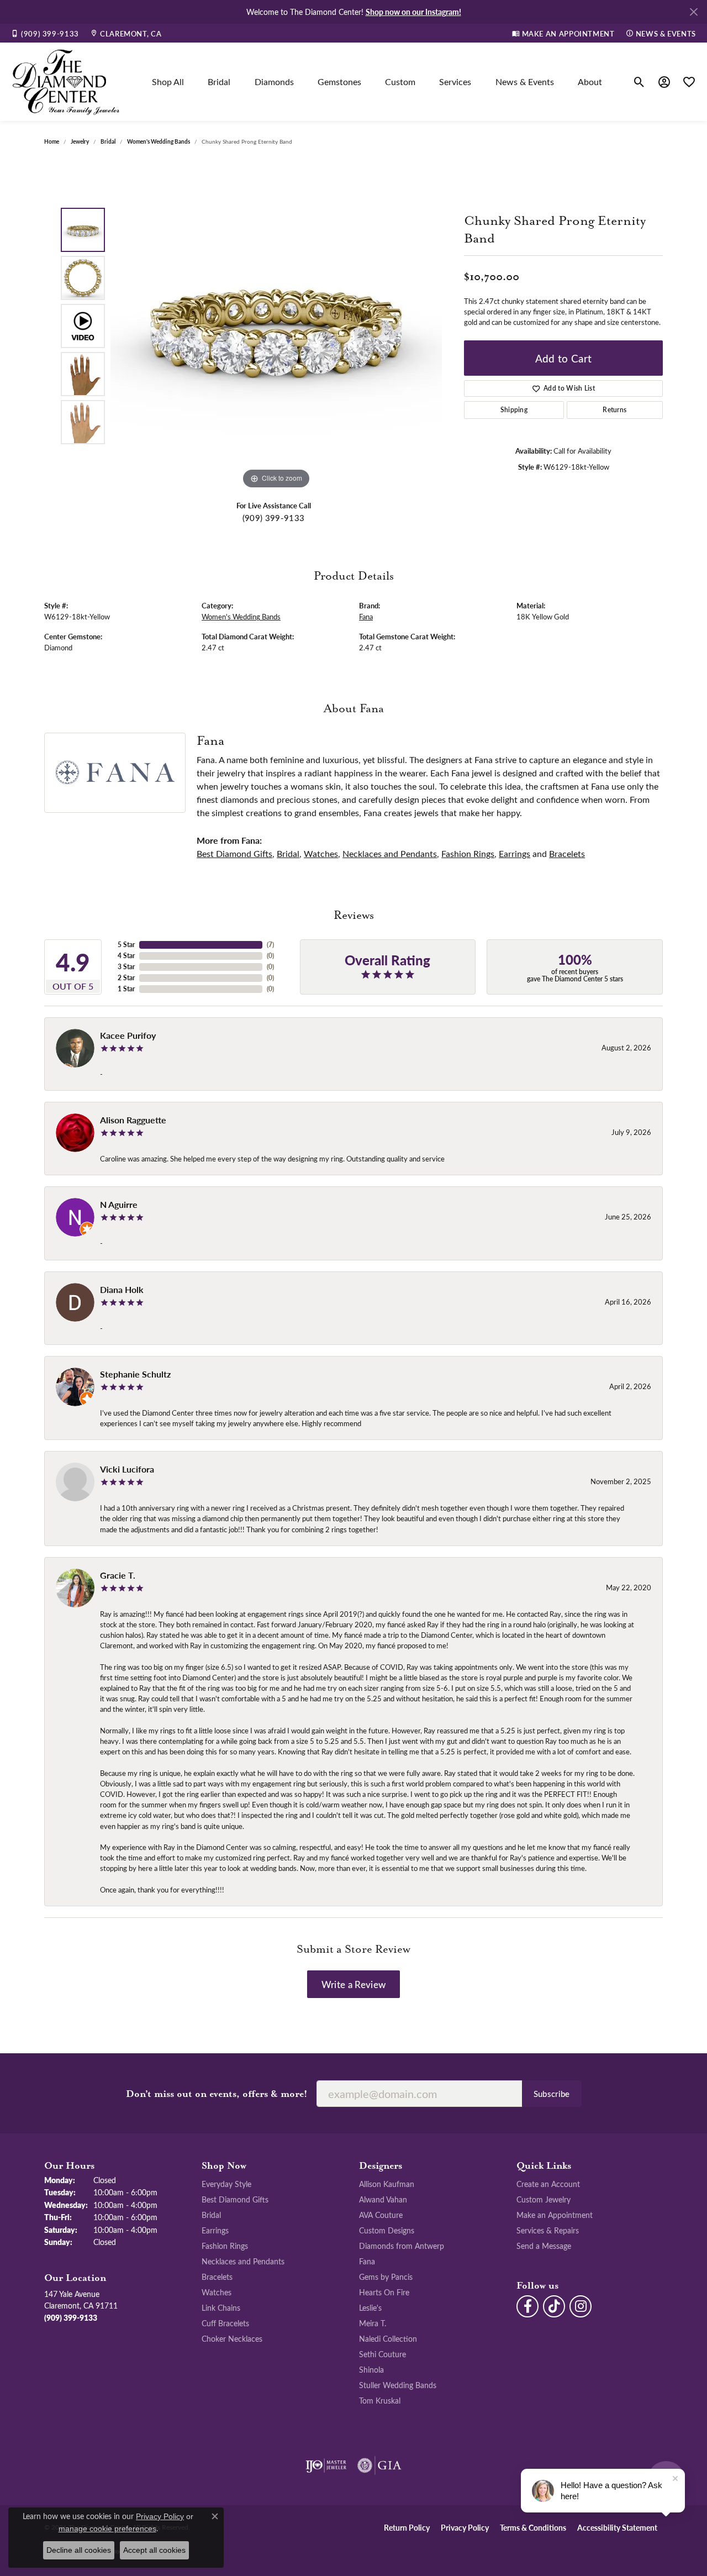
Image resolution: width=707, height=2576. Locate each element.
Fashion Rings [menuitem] (225, 2246)
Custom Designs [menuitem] (387, 2230)
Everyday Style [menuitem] (226, 2184)
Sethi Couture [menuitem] (382, 2354)
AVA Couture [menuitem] (381, 2215)
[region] (276, 326)
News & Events (525, 82)
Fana (366, 616)
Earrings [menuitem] (215, 2230)
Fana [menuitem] (367, 2261)
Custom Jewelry (544, 2199)
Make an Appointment (555, 2215)
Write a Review (353, 1984)
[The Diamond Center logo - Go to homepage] (66, 82)
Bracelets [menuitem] (217, 2277)
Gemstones (339, 82)
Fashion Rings (468, 853)
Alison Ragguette (133, 1120)
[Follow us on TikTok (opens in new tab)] (554, 2306)
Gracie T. (118, 1575)
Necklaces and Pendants (390, 853)
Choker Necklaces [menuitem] (232, 2338)
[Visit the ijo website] (326, 2465)
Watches (321, 853)
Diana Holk (122, 1289)
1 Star (126, 989)
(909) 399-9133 (273, 518)
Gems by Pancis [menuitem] (386, 2277)
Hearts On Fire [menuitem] (384, 2292)
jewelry (80, 141)
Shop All (168, 82)
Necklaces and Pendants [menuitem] (243, 2261)
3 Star (126, 967)
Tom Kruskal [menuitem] (380, 2400)
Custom (400, 82)
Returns (614, 410)
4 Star (126, 956)
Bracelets (567, 853)
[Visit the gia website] (379, 2465)
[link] (45, 33)
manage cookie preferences (107, 2528)
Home (52, 141)
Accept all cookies (154, 2550)
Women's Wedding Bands (159, 141)
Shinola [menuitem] (371, 2369)
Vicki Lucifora (127, 1469)
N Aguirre (119, 1204)
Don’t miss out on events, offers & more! (217, 2094)
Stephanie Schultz (135, 1374)
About (590, 82)
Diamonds (274, 82)
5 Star (126, 945)
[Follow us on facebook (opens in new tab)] (527, 2306)
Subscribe (552, 2094)
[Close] (693, 12)
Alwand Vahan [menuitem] (383, 2199)
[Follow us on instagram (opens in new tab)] (581, 2306)
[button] (639, 82)
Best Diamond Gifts (234, 853)
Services (455, 82)
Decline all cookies (79, 2550)
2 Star (126, 978)
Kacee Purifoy (128, 1035)
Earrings (515, 853)
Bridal (219, 82)
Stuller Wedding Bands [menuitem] (398, 2385)
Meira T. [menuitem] (373, 2323)
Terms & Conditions (533, 2527)
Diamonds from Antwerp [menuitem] (402, 2246)
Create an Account (548, 2184)
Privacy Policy (465, 2527)
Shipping (514, 410)
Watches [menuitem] (217, 2292)
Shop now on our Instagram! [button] (413, 12)
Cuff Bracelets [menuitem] (225, 2323)
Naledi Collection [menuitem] (388, 2338)
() (270, 945)
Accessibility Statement (617, 2527)
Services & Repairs (548, 2230)
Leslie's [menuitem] (370, 2307)
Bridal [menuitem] (211, 2215)
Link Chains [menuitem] (221, 2307)
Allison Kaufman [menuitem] (387, 2184)
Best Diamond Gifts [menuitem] (235, 2199)
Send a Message (544, 2246)
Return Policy (407, 2527)
